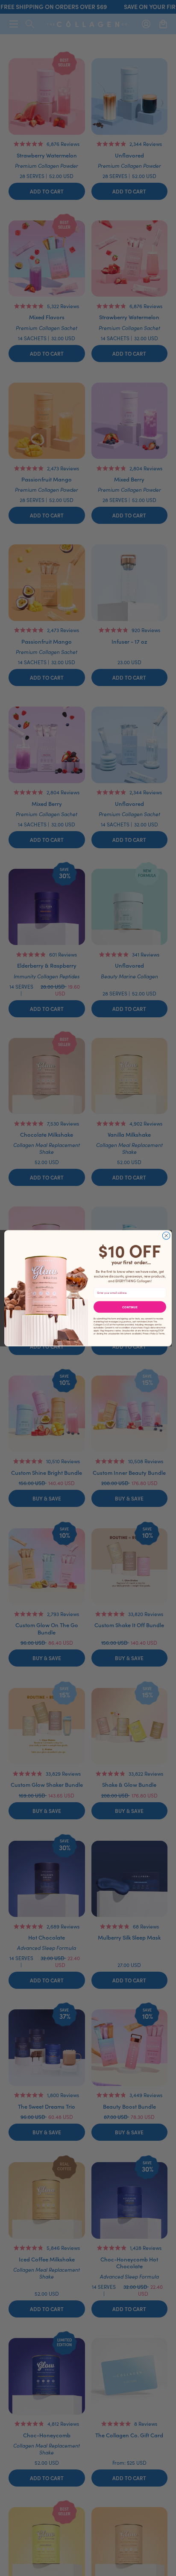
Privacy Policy (149, 1333)
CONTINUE (130, 1307)
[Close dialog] (166, 1236)
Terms (161, 1333)
